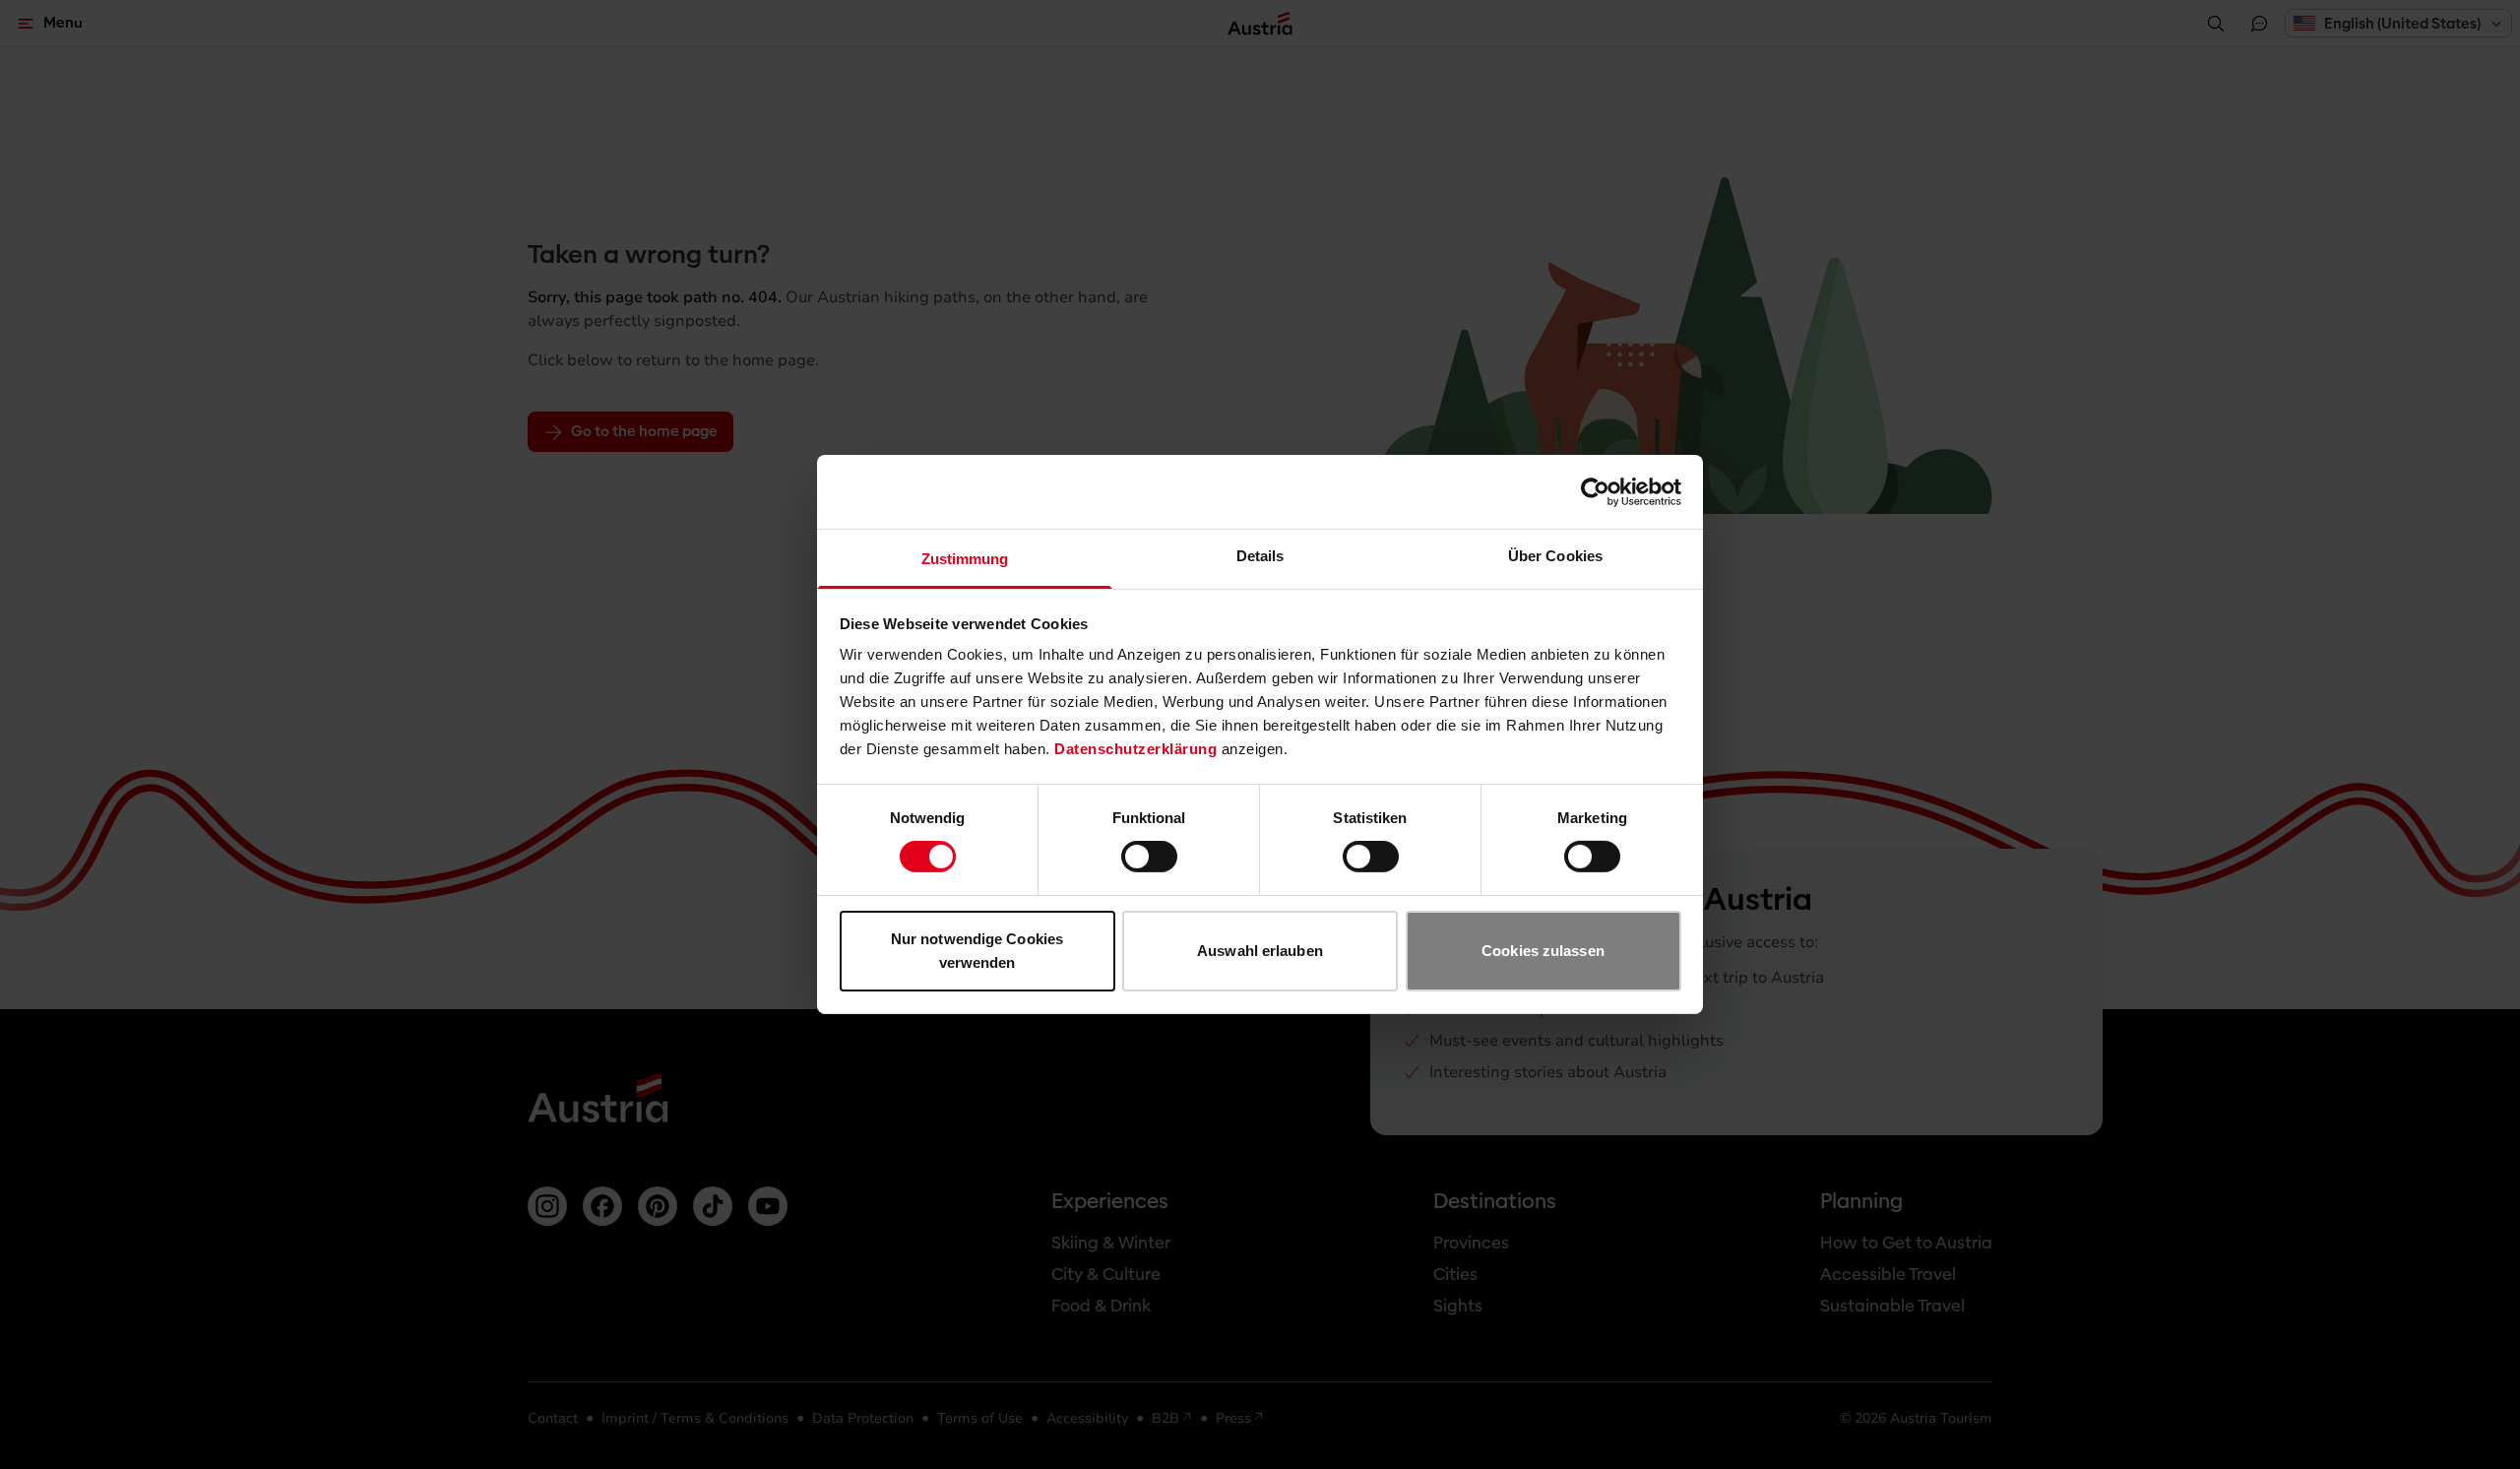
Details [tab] (1260, 556)
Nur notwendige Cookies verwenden (977, 951)
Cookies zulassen (1543, 951)
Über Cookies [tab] (1555, 556)
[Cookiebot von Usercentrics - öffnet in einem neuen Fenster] (1595, 491)
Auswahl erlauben (1260, 951)
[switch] (1149, 857)
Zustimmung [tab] (965, 559)
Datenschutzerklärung (1135, 749)
